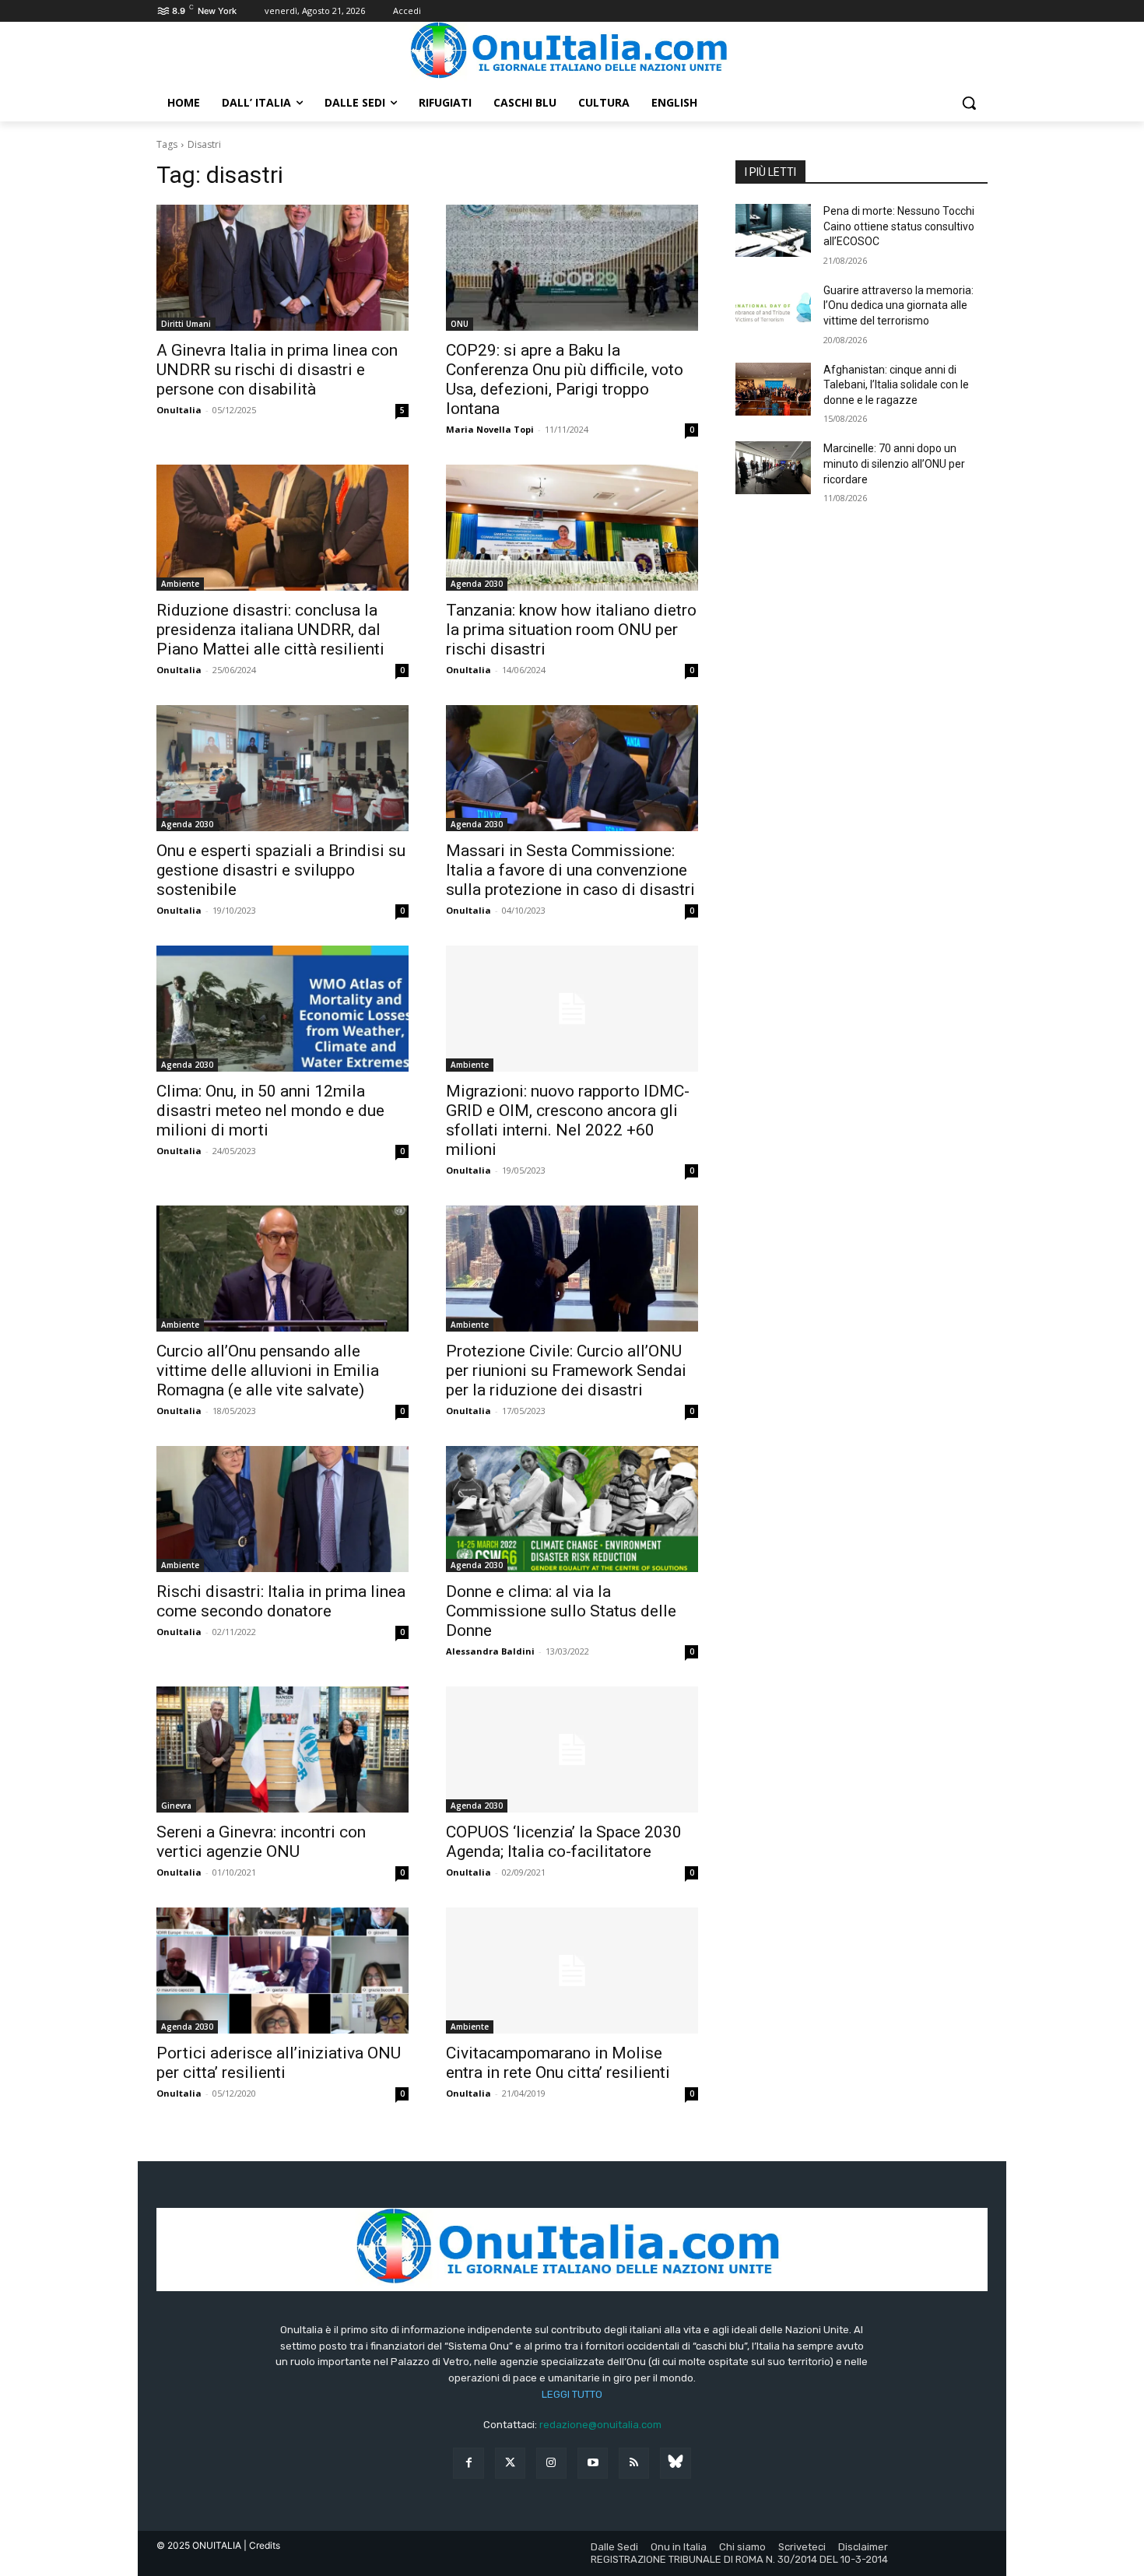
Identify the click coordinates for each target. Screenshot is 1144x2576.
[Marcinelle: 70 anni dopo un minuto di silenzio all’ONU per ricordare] (773, 468)
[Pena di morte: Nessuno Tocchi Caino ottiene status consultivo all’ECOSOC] (773, 230)
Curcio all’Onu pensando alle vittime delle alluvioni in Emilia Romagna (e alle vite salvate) (268, 1370)
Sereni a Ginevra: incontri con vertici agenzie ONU (261, 1842)
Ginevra (176, 1806)
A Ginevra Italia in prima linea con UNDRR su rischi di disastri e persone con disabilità (277, 370)
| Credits (262, 2545)
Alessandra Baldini (490, 1651)
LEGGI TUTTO (572, 2394)
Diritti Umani (186, 324)
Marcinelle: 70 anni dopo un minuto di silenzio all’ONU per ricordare (894, 463)
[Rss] (634, 2463)
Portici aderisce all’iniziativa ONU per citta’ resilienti (279, 2063)
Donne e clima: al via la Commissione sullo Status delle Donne (561, 1611)
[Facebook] (468, 2463)
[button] (969, 103)
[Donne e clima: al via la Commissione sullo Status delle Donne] (572, 1509)
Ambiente (180, 584)
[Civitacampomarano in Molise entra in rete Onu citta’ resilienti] (572, 1971)
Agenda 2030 (477, 584)
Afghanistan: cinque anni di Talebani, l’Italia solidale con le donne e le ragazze (896, 385)
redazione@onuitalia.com (600, 2425)
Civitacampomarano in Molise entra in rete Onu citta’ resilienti (558, 2063)
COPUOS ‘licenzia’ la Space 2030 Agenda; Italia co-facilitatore (564, 1842)
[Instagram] (551, 2463)
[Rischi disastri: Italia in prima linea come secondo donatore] (282, 1509)
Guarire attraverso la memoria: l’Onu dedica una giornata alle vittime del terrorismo (898, 305)
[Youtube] (593, 2463)
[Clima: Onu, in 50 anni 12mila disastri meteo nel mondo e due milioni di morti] (282, 1009)
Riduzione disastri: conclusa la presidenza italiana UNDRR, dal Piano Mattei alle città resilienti (270, 630)
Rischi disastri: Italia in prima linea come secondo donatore (281, 1601)
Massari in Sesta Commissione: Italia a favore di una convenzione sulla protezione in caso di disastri (570, 870)
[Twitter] (510, 2463)
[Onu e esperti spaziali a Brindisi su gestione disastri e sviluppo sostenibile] (282, 768)
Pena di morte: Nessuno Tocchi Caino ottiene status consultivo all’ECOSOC (899, 226)
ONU (460, 324)
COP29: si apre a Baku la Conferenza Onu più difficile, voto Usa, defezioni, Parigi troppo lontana (565, 379)
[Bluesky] (675, 2463)
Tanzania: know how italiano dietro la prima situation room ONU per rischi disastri (571, 630)
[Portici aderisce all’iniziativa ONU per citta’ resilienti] (282, 1971)
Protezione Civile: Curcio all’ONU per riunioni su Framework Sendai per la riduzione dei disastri (566, 1370)
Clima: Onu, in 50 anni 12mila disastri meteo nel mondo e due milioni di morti (270, 1111)
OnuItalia (179, 410)
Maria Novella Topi (490, 429)
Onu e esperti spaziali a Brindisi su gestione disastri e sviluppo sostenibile (281, 870)
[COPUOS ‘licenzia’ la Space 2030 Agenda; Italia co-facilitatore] (572, 1750)
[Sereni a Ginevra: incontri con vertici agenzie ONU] (282, 1750)
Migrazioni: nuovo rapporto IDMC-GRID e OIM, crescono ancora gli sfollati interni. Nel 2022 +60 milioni (568, 1120)
